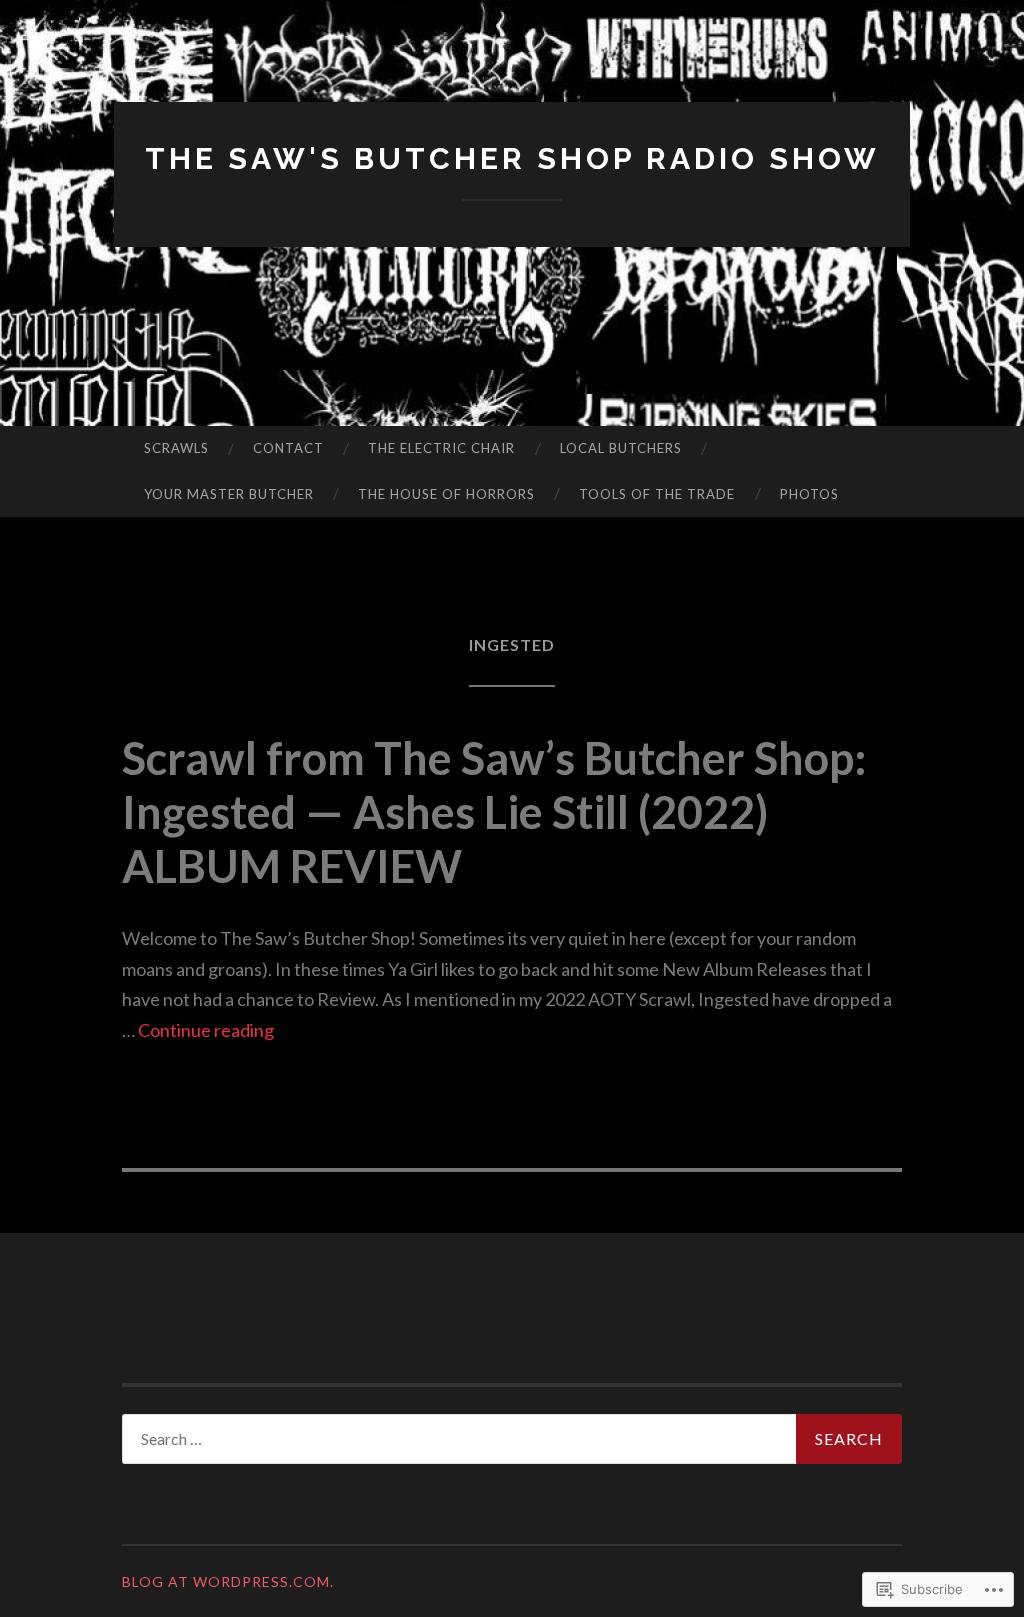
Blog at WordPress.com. (228, 1581)
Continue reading (206, 1030)
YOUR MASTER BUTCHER (229, 494)
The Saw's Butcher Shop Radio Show (512, 158)
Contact (288, 448)
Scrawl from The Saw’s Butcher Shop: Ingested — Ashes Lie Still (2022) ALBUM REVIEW (494, 812)
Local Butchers (621, 448)
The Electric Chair (441, 448)
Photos (809, 494)
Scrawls (176, 448)
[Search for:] (512, 1439)
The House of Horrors (446, 494)
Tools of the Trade (657, 494)
